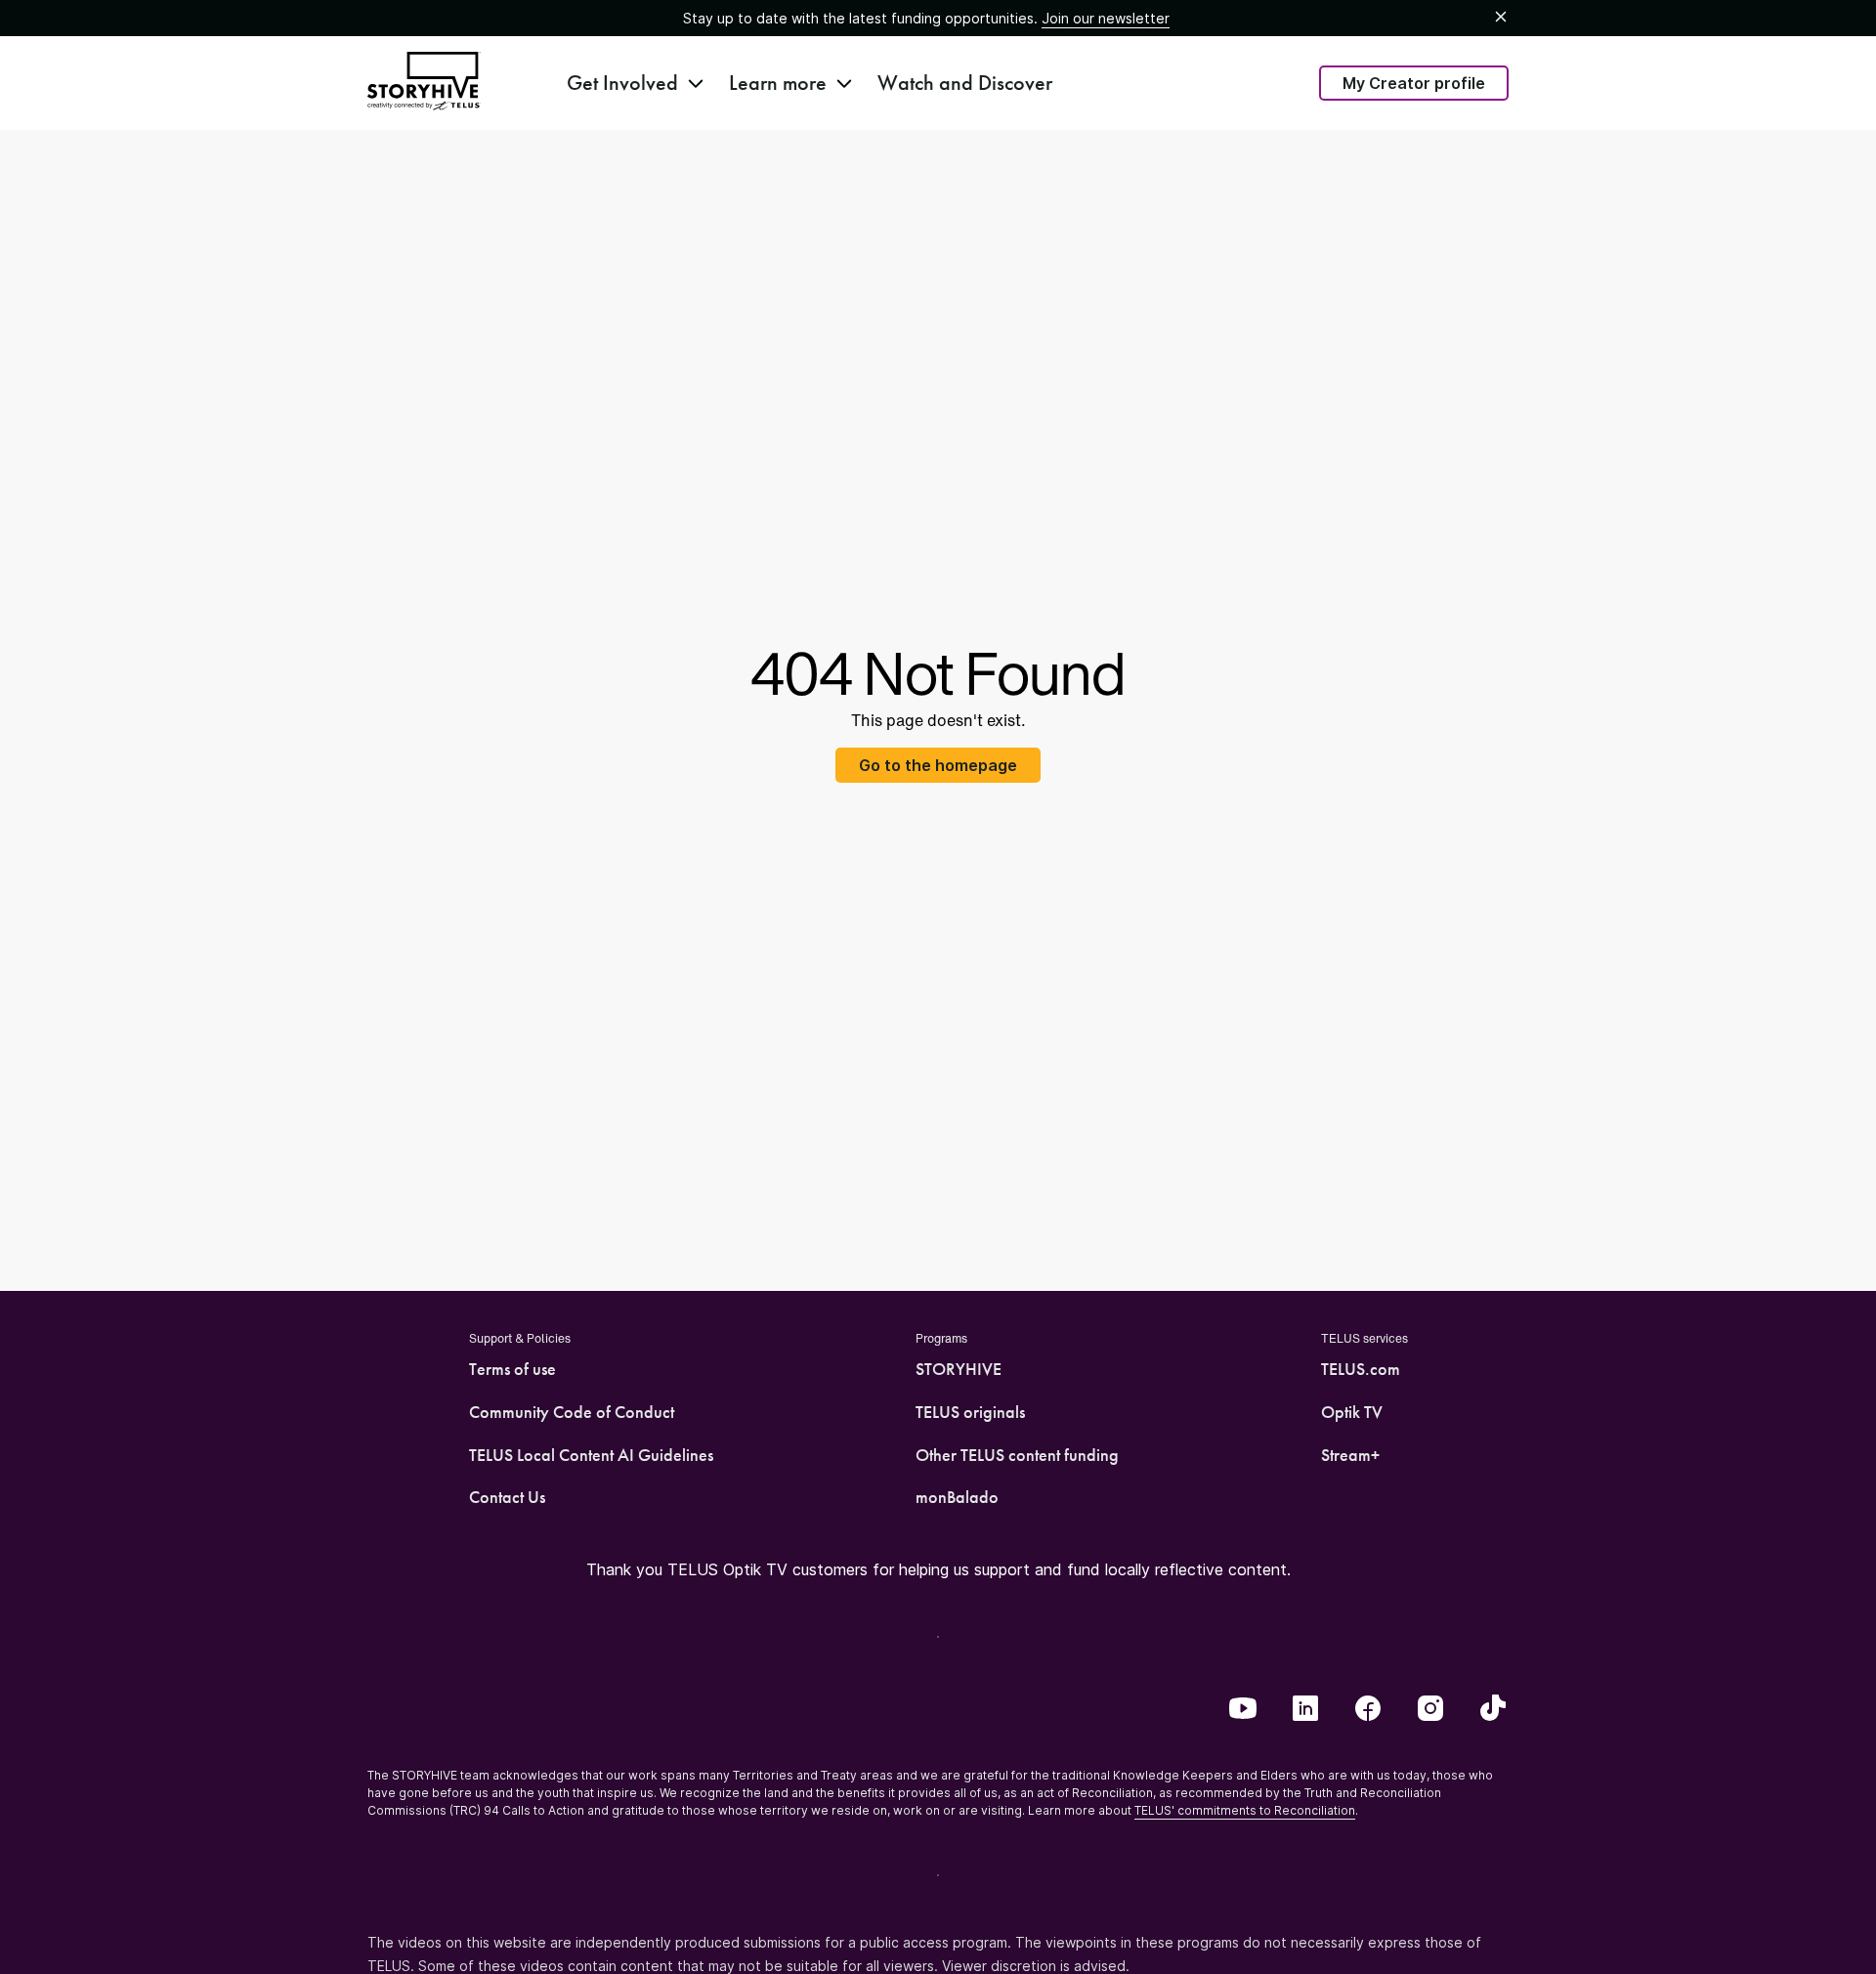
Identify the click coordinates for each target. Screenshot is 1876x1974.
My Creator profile (1414, 83)
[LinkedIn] (1305, 1710)
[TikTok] (1493, 1710)
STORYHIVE (959, 1369)
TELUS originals (970, 1412)
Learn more (778, 83)
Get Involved (622, 83)
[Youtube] (1243, 1710)
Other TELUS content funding (1017, 1455)
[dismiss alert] (1501, 18)
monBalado (957, 1497)
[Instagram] (1430, 1710)
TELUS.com (1361, 1369)
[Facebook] (1368, 1710)
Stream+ (1350, 1455)
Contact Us (507, 1497)
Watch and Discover (965, 83)
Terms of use (512, 1369)
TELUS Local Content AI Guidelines (591, 1455)
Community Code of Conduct (572, 1412)
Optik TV (1352, 1412)
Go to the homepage (938, 765)
